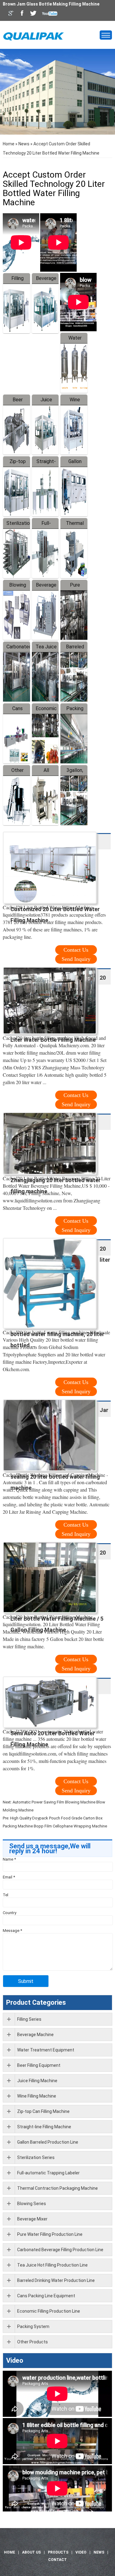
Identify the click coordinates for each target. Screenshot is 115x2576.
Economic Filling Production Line (49, 2311)
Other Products (33, 2342)
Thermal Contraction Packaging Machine (57, 2188)
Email (9, 1877)
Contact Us (76, 950)
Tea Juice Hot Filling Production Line (52, 2265)
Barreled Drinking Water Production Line (56, 2280)
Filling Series (29, 2019)
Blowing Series (32, 2204)
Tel (6, 1895)
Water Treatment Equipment (46, 2050)
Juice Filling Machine (37, 2081)
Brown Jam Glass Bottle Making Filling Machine (51, 4)
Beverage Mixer (32, 2219)
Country (10, 1913)
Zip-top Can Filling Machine (43, 2111)
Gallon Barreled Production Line (48, 2142)
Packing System (33, 2326)
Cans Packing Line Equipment (46, 2296)
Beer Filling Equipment (39, 2065)
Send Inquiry (76, 959)
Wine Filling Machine (37, 2096)
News (24, 144)
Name (9, 1859)
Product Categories (36, 2002)
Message (12, 1931)
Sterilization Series (36, 2157)
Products (58, 2552)
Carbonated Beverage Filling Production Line (60, 2250)
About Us (31, 2552)
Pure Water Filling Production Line (50, 2234)
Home (9, 144)
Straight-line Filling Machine (44, 2127)
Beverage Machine (35, 2035)
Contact (57, 2560)
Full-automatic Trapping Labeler (48, 2173)
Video (15, 2360)
